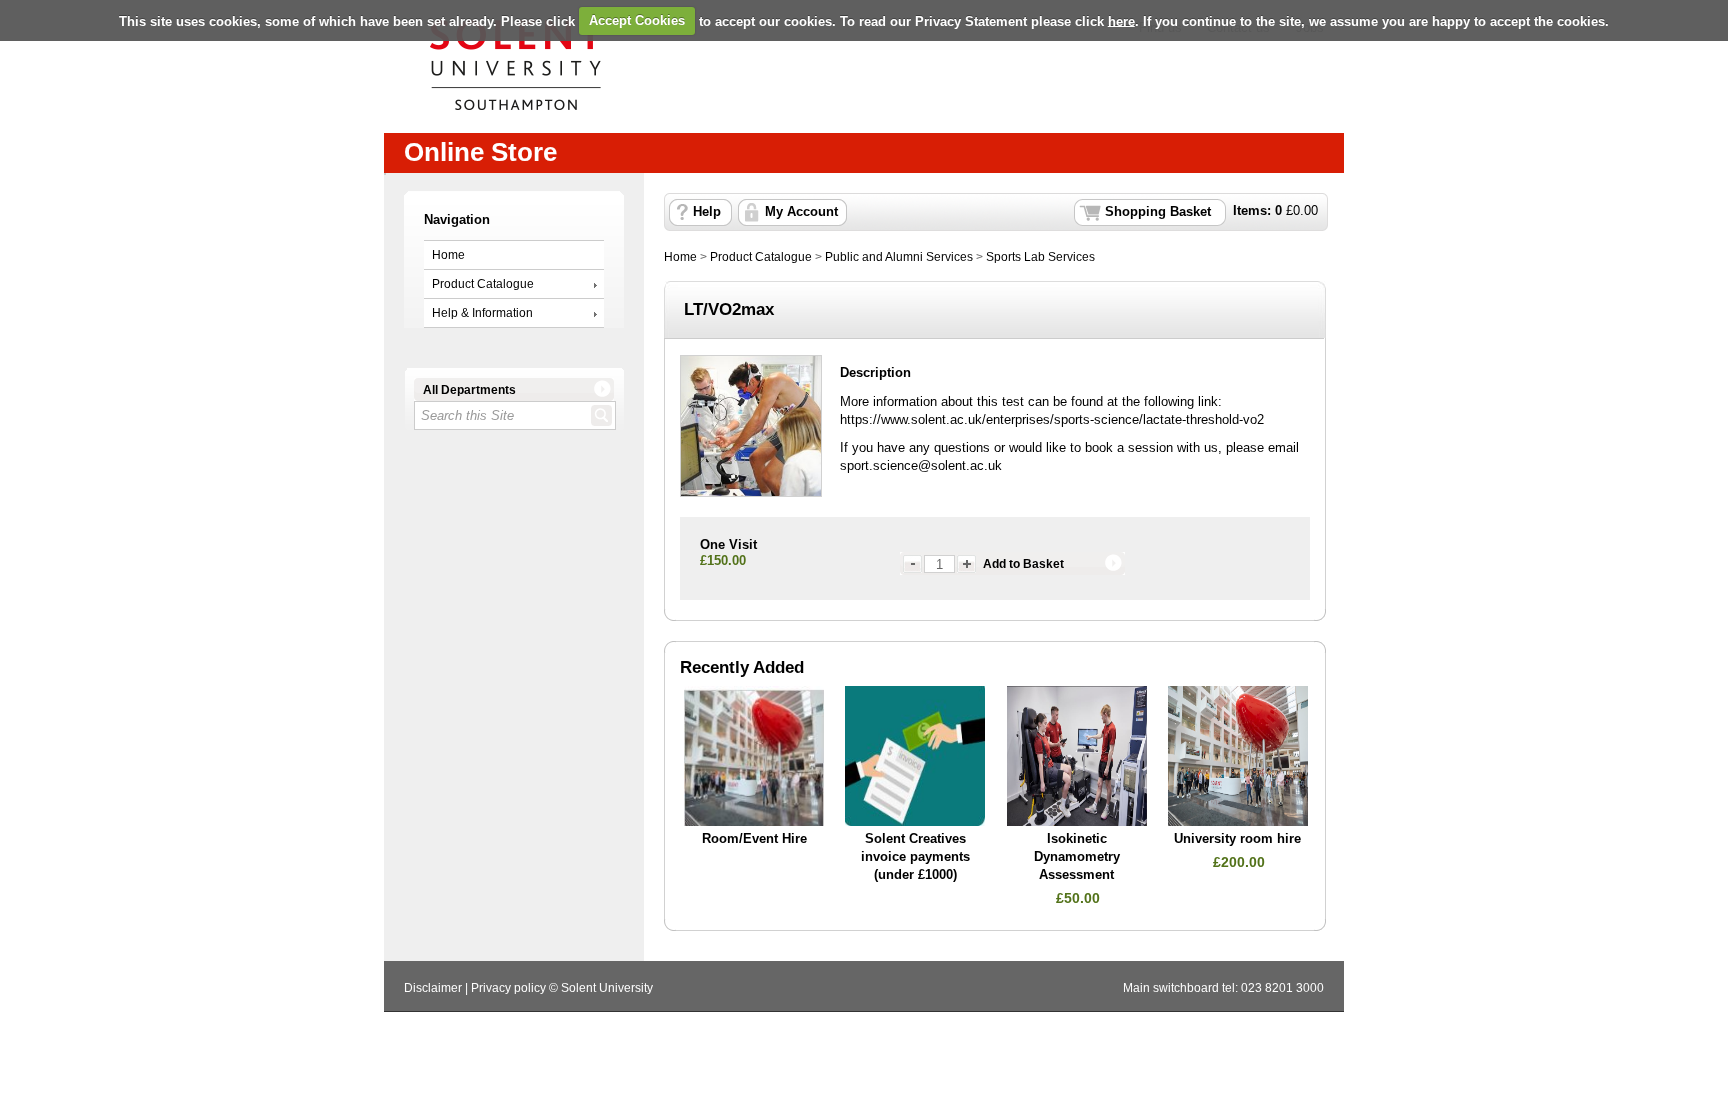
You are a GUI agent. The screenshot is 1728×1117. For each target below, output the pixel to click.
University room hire (1237, 839)
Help (707, 212)
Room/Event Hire (754, 839)
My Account (801, 212)
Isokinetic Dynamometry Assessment (1077, 856)
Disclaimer (433, 988)
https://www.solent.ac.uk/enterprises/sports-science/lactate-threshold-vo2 (1052, 419)
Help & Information (482, 313)
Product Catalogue (483, 284)
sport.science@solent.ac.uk (921, 465)
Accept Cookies (637, 20)
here (1121, 20)
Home (448, 255)
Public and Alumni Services (899, 257)
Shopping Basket (1158, 212)
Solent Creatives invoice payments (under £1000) (915, 856)
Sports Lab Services (1040, 257)
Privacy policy (508, 988)
